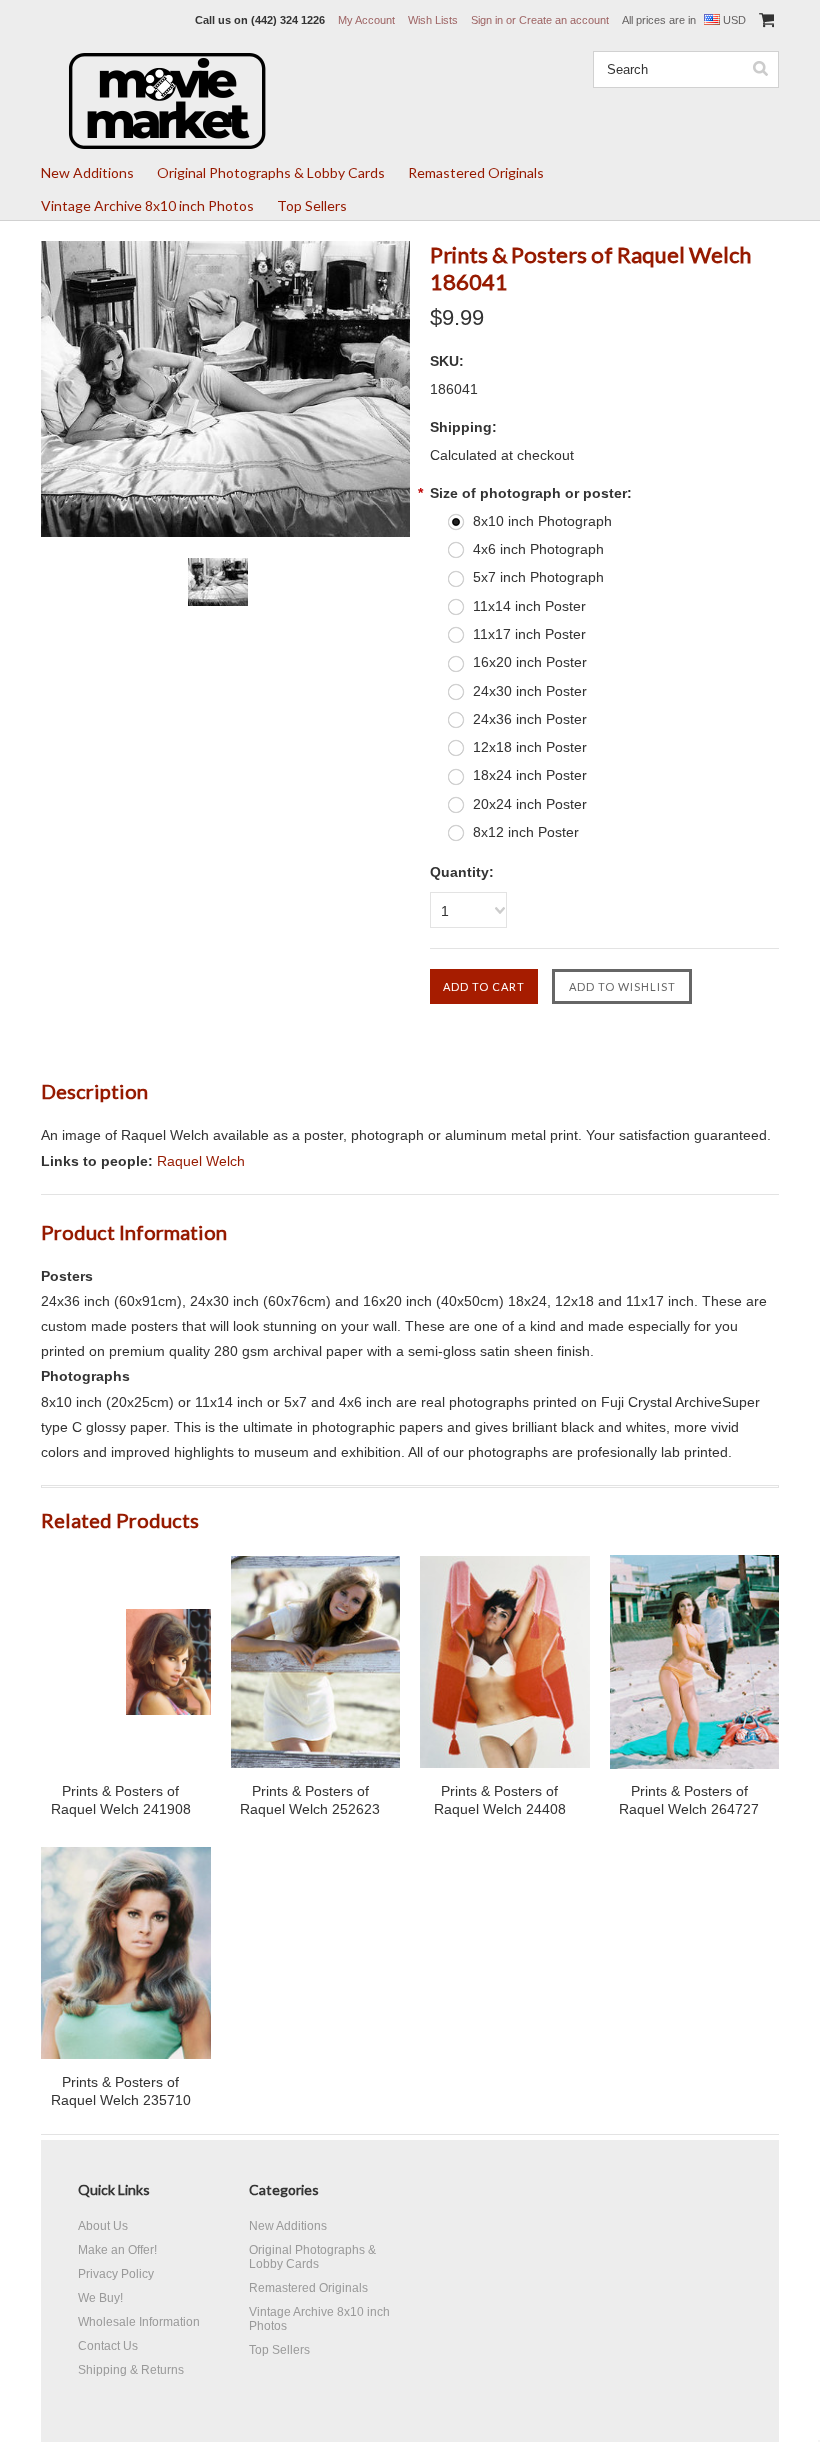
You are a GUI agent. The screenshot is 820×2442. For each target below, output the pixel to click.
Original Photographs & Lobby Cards (271, 172)
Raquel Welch (201, 1161)
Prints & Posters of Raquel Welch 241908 (121, 1800)
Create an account (564, 20)
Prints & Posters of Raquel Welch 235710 (121, 2091)
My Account (366, 20)
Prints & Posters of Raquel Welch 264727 (689, 1800)
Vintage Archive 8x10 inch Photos (147, 205)
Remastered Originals (476, 172)
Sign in (487, 20)
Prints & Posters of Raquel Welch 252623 (310, 1800)
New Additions (87, 172)
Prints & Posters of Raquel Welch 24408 (500, 1800)
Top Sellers (312, 205)
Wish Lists (433, 20)
